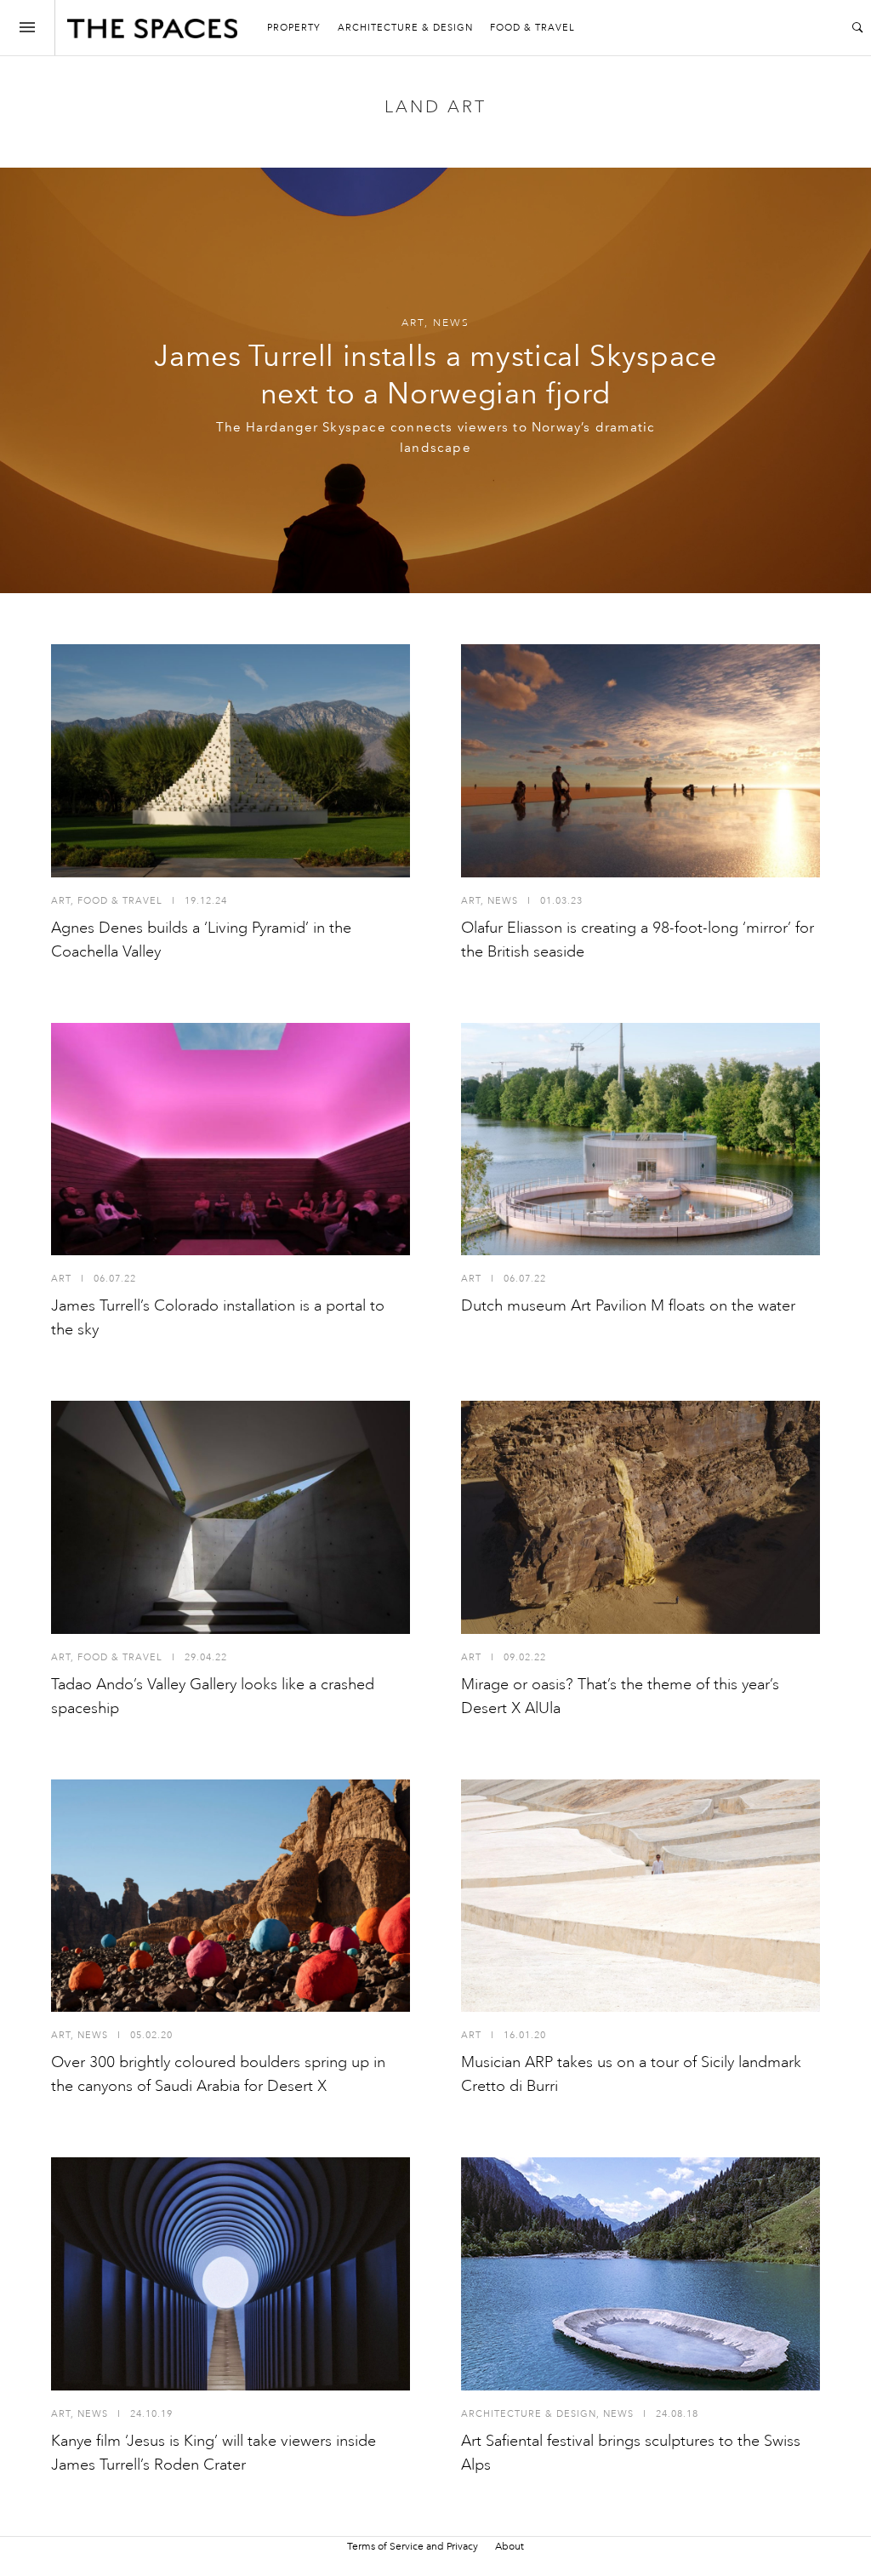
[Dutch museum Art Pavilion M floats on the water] (640, 1139)
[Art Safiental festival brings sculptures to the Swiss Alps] (640, 2274)
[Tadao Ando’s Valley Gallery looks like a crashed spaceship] (231, 1517)
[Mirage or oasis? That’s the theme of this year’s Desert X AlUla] (640, 1517)
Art (413, 323)
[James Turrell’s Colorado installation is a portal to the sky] (231, 1139)
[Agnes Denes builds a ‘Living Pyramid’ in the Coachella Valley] (231, 761)
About (510, 2546)
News (451, 323)
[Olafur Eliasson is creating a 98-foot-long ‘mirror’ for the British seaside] (640, 761)
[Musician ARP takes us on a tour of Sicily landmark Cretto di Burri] (640, 1896)
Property (294, 28)
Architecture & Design (405, 28)
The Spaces (152, 32)
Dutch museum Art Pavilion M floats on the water (628, 1305)
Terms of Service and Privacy (413, 2546)
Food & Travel (532, 28)
